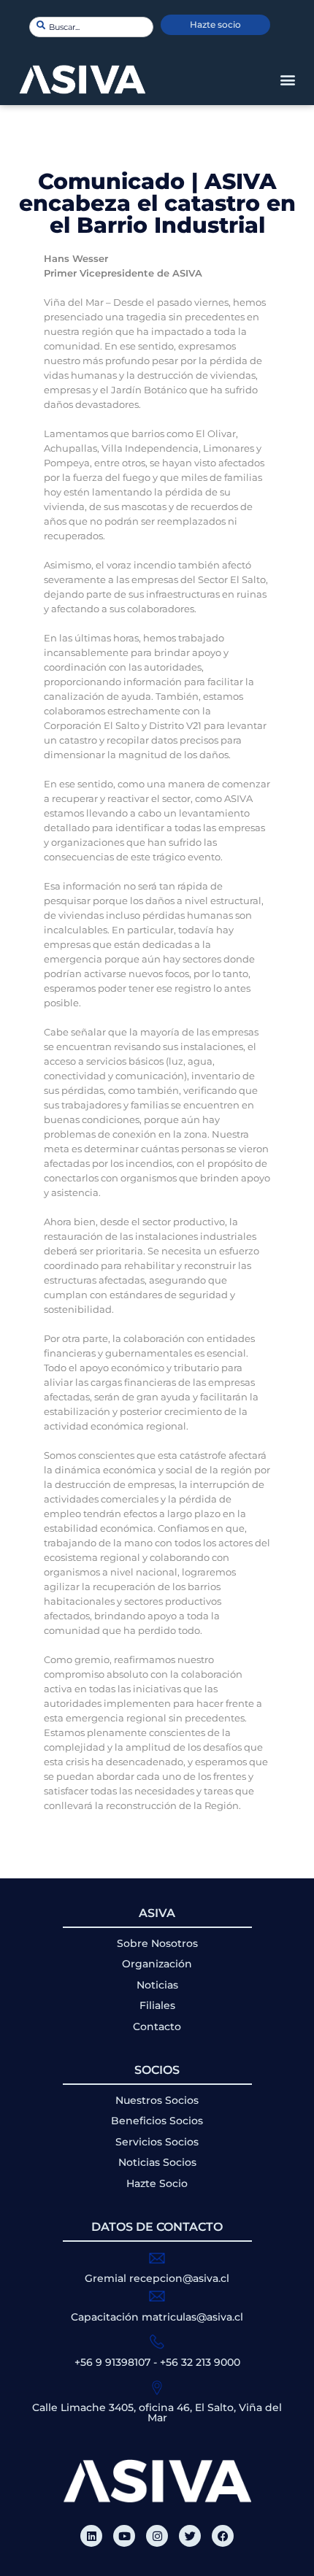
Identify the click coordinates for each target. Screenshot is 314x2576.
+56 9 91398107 (112, 2362)
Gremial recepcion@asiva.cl (157, 2278)
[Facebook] (223, 2536)
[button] (287, 80)
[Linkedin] (91, 2536)
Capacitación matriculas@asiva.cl (157, 2317)
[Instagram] (157, 2536)
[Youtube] (124, 2536)
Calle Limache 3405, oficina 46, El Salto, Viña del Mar (157, 2413)
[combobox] (91, 27)
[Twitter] (190, 2536)
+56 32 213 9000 (200, 2362)
